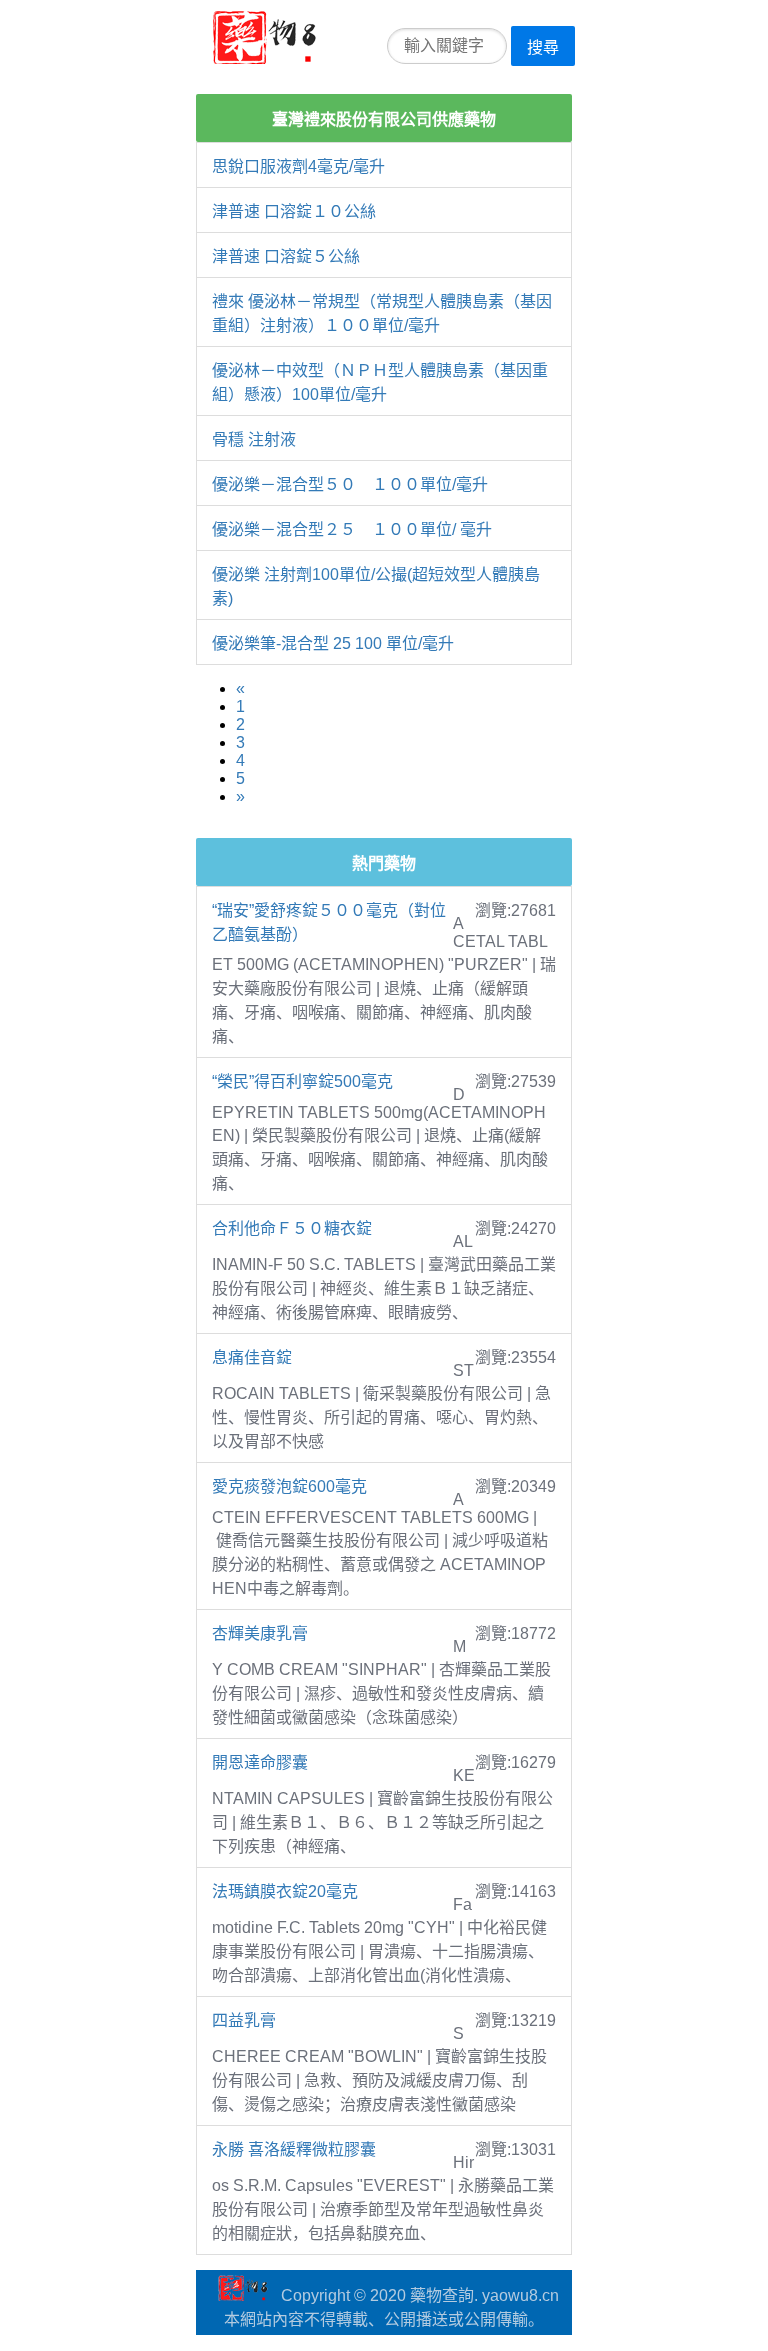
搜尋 (543, 47)
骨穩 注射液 (254, 439)
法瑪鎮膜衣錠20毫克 (285, 1891)
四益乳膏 (244, 2020)
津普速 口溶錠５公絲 (286, 256)
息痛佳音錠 (252, 1357)
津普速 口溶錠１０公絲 (294, 211)
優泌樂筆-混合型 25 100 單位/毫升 (333, 643)
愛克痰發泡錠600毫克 (289, 1486)
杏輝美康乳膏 (260, 1633)
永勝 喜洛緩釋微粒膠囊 (294, 2149)
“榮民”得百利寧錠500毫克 (302, 1081)
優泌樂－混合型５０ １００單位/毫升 (350, 484)
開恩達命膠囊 (260, 1762)
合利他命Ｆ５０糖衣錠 (292, 1228)
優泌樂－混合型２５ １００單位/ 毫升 (352, 529)
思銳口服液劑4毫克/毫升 (298, 166)
